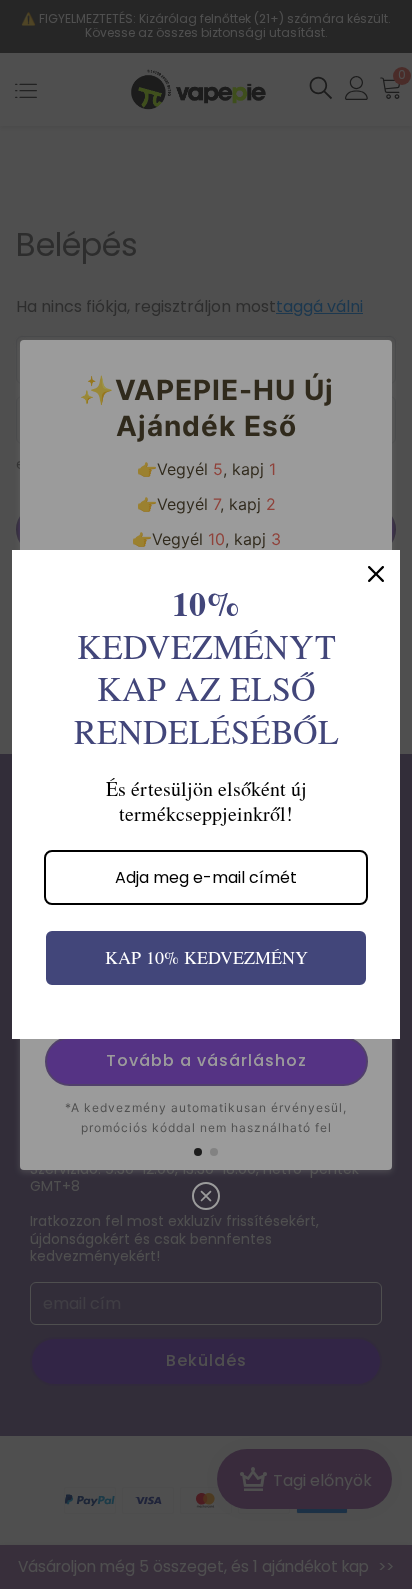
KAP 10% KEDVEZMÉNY (206, 957)
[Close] (376, 574)
